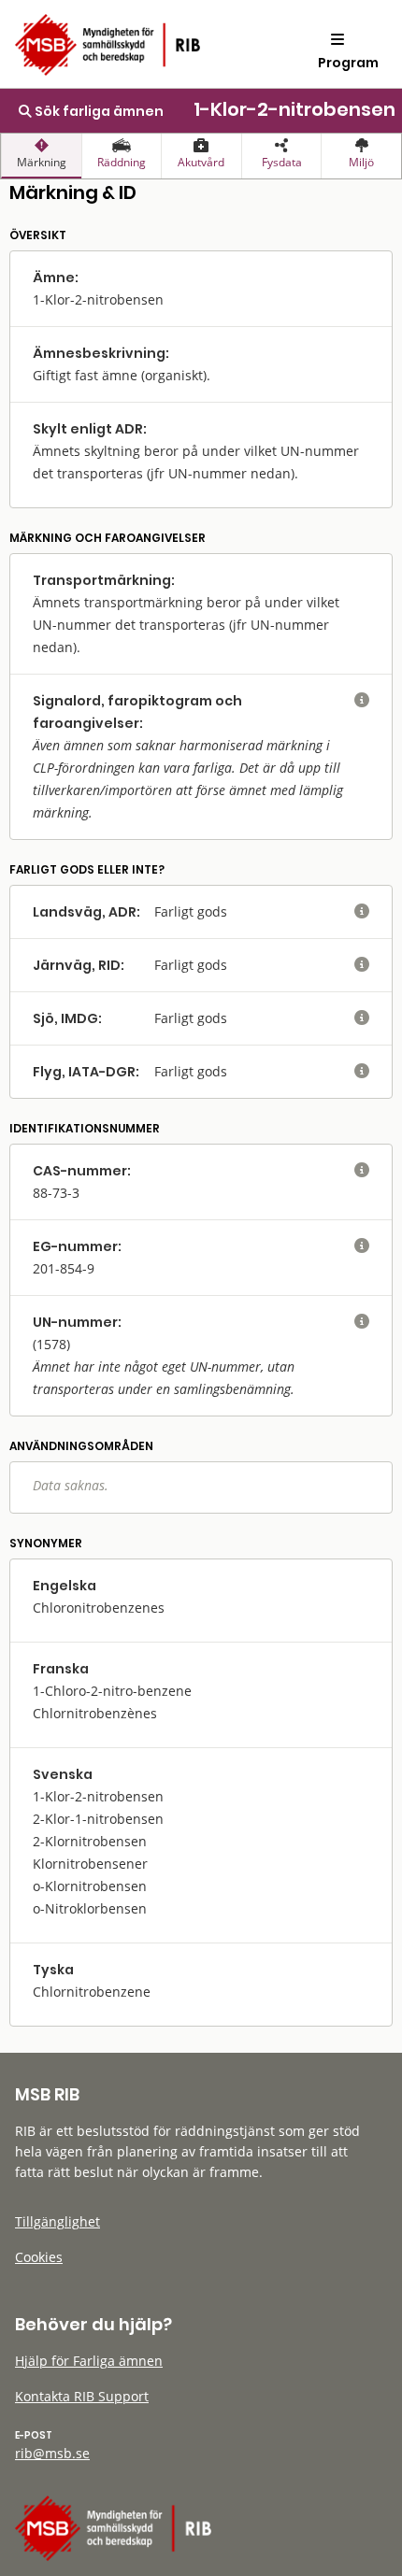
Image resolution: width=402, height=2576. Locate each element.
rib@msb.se (52, 2453)
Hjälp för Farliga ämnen (89, 2361)
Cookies (39, 2257)
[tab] (41, 156)
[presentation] (41, 156)
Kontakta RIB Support (82, 2396)
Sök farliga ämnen (98, 111)
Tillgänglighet (57, 2221)
